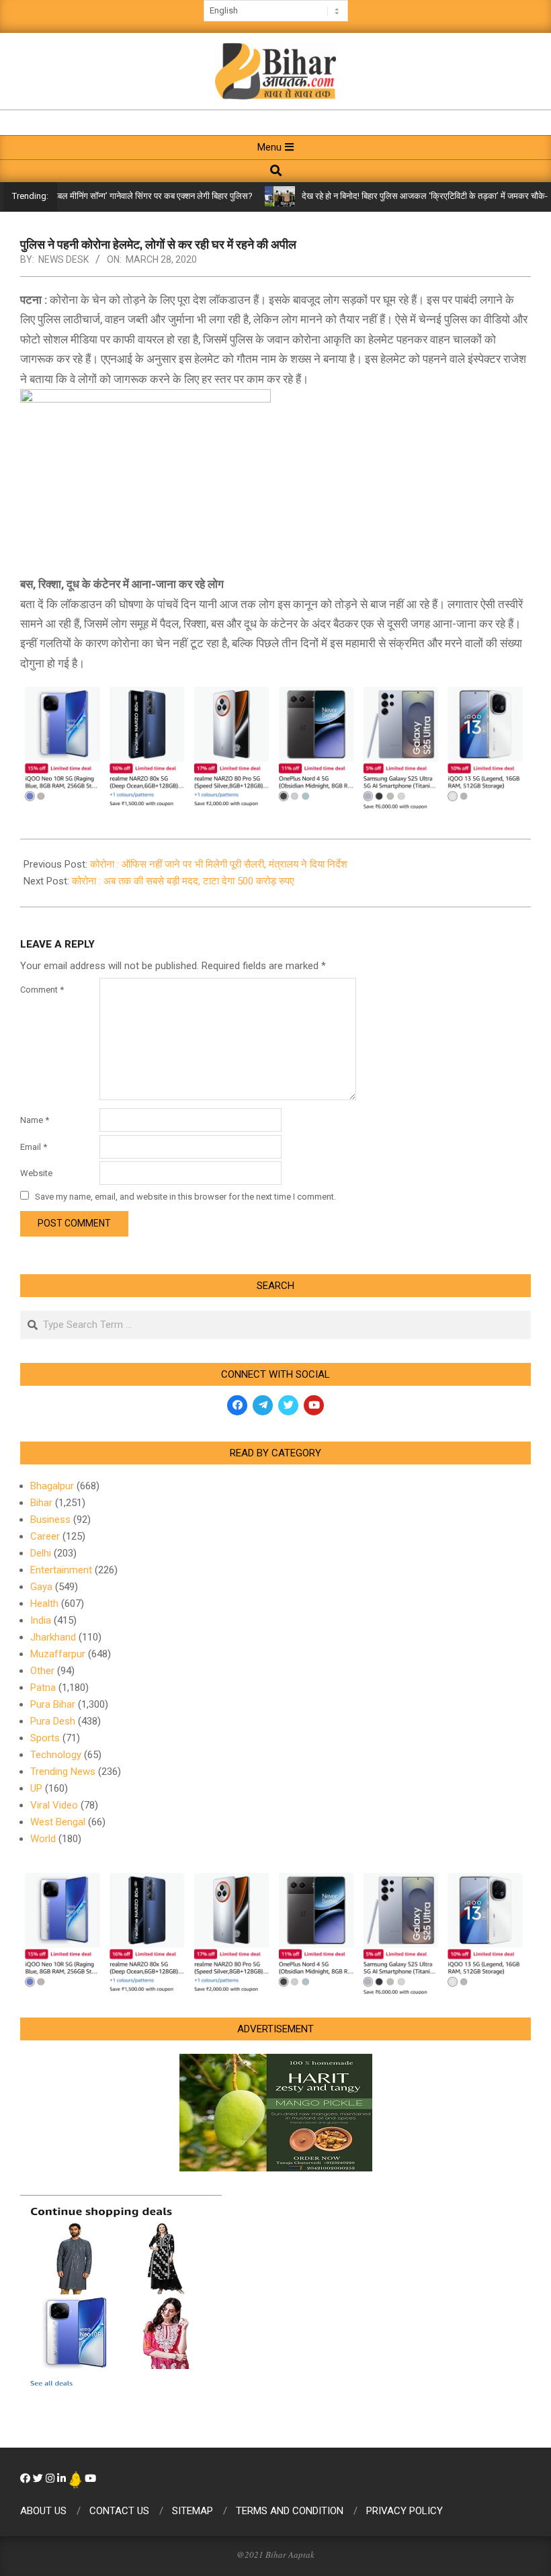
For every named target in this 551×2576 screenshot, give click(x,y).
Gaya (41, 1587)
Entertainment (61, 1570)
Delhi (41, 1553)
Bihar (41, 1503)
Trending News (63, 1772)
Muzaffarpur (58, 1654)
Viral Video (54, 1805)
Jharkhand (53, 1637)
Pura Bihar (53, 1704)
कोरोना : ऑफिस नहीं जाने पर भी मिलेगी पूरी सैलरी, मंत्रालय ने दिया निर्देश (219, 864)
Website (36, 1173)
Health (44, 1604)
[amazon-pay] (275, 746)
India (41, 1620)
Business (50, 1520)
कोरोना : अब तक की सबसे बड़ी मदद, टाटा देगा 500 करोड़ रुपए (183, 881)
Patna (43, 1688)
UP (36, 1788)
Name (35, 1120)
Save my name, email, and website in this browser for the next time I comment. (185, 1197)
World (43, 1839)
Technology (56, 1755)
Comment (42, 990)
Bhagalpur (52, 1486)
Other (42, 1671)
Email (34, 1147)
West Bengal (58, 1822)
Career (45, 1536)
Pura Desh (53, 1721)
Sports (45, 1738)
